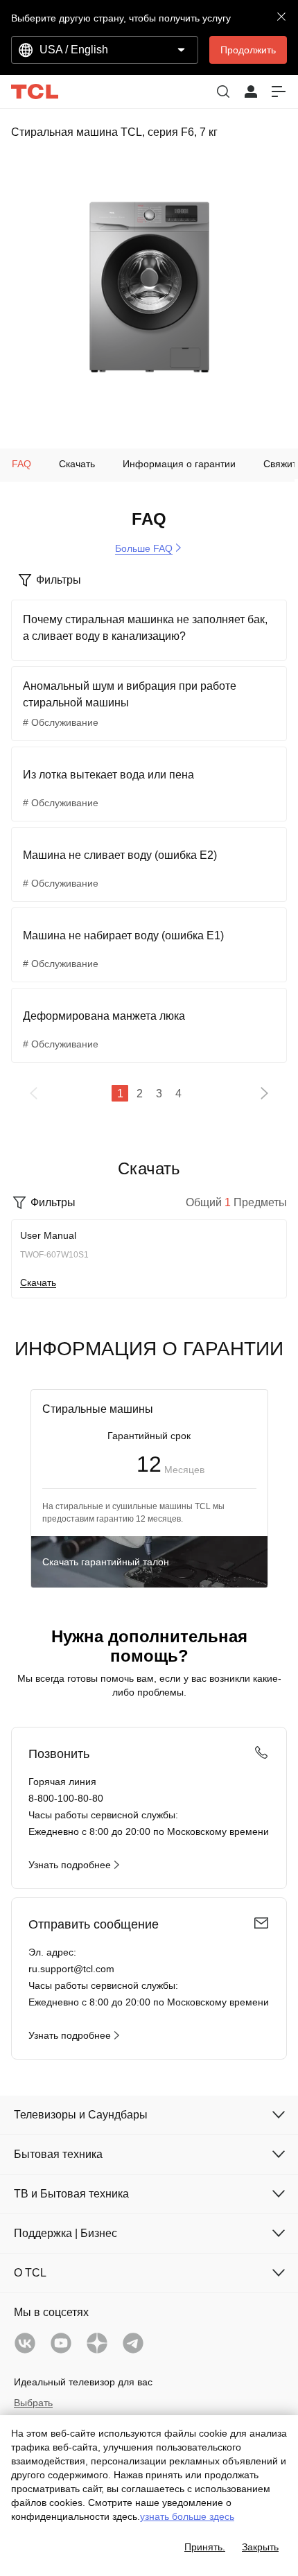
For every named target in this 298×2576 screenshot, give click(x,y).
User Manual (48, 1235)
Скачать (38, 1282)
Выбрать (33, 2403)
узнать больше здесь (187, 2516)
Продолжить (248, 50)
